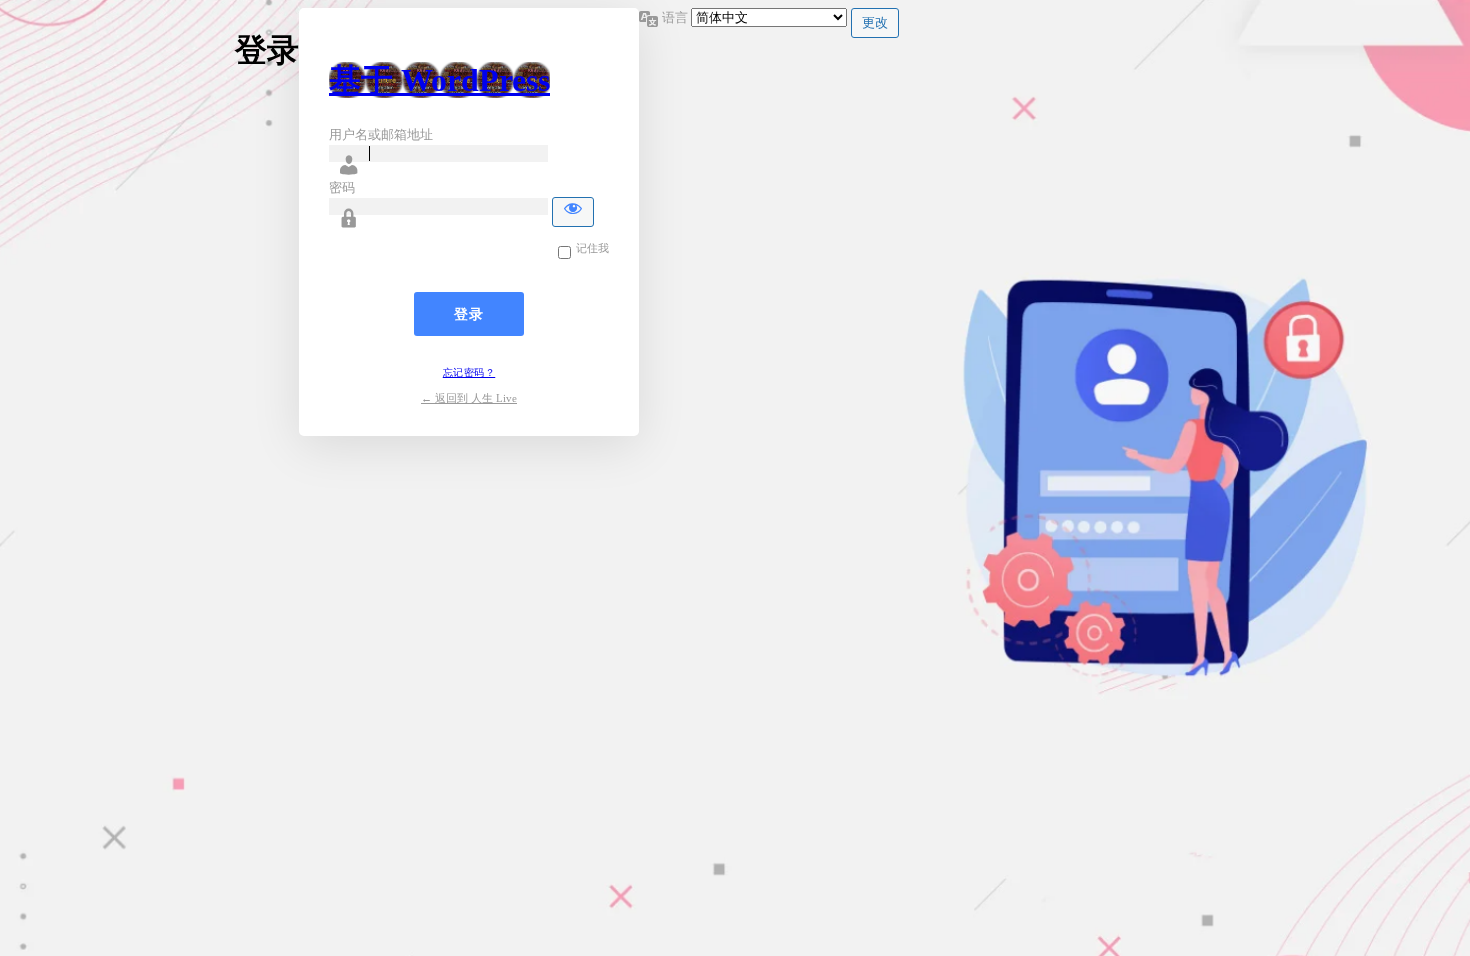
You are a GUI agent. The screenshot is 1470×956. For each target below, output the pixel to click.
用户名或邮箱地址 (381, 134)
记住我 (592, 248)
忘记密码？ (469, 372)
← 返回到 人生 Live (469, 398)
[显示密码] (573, 212)
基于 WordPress (439, 80)
